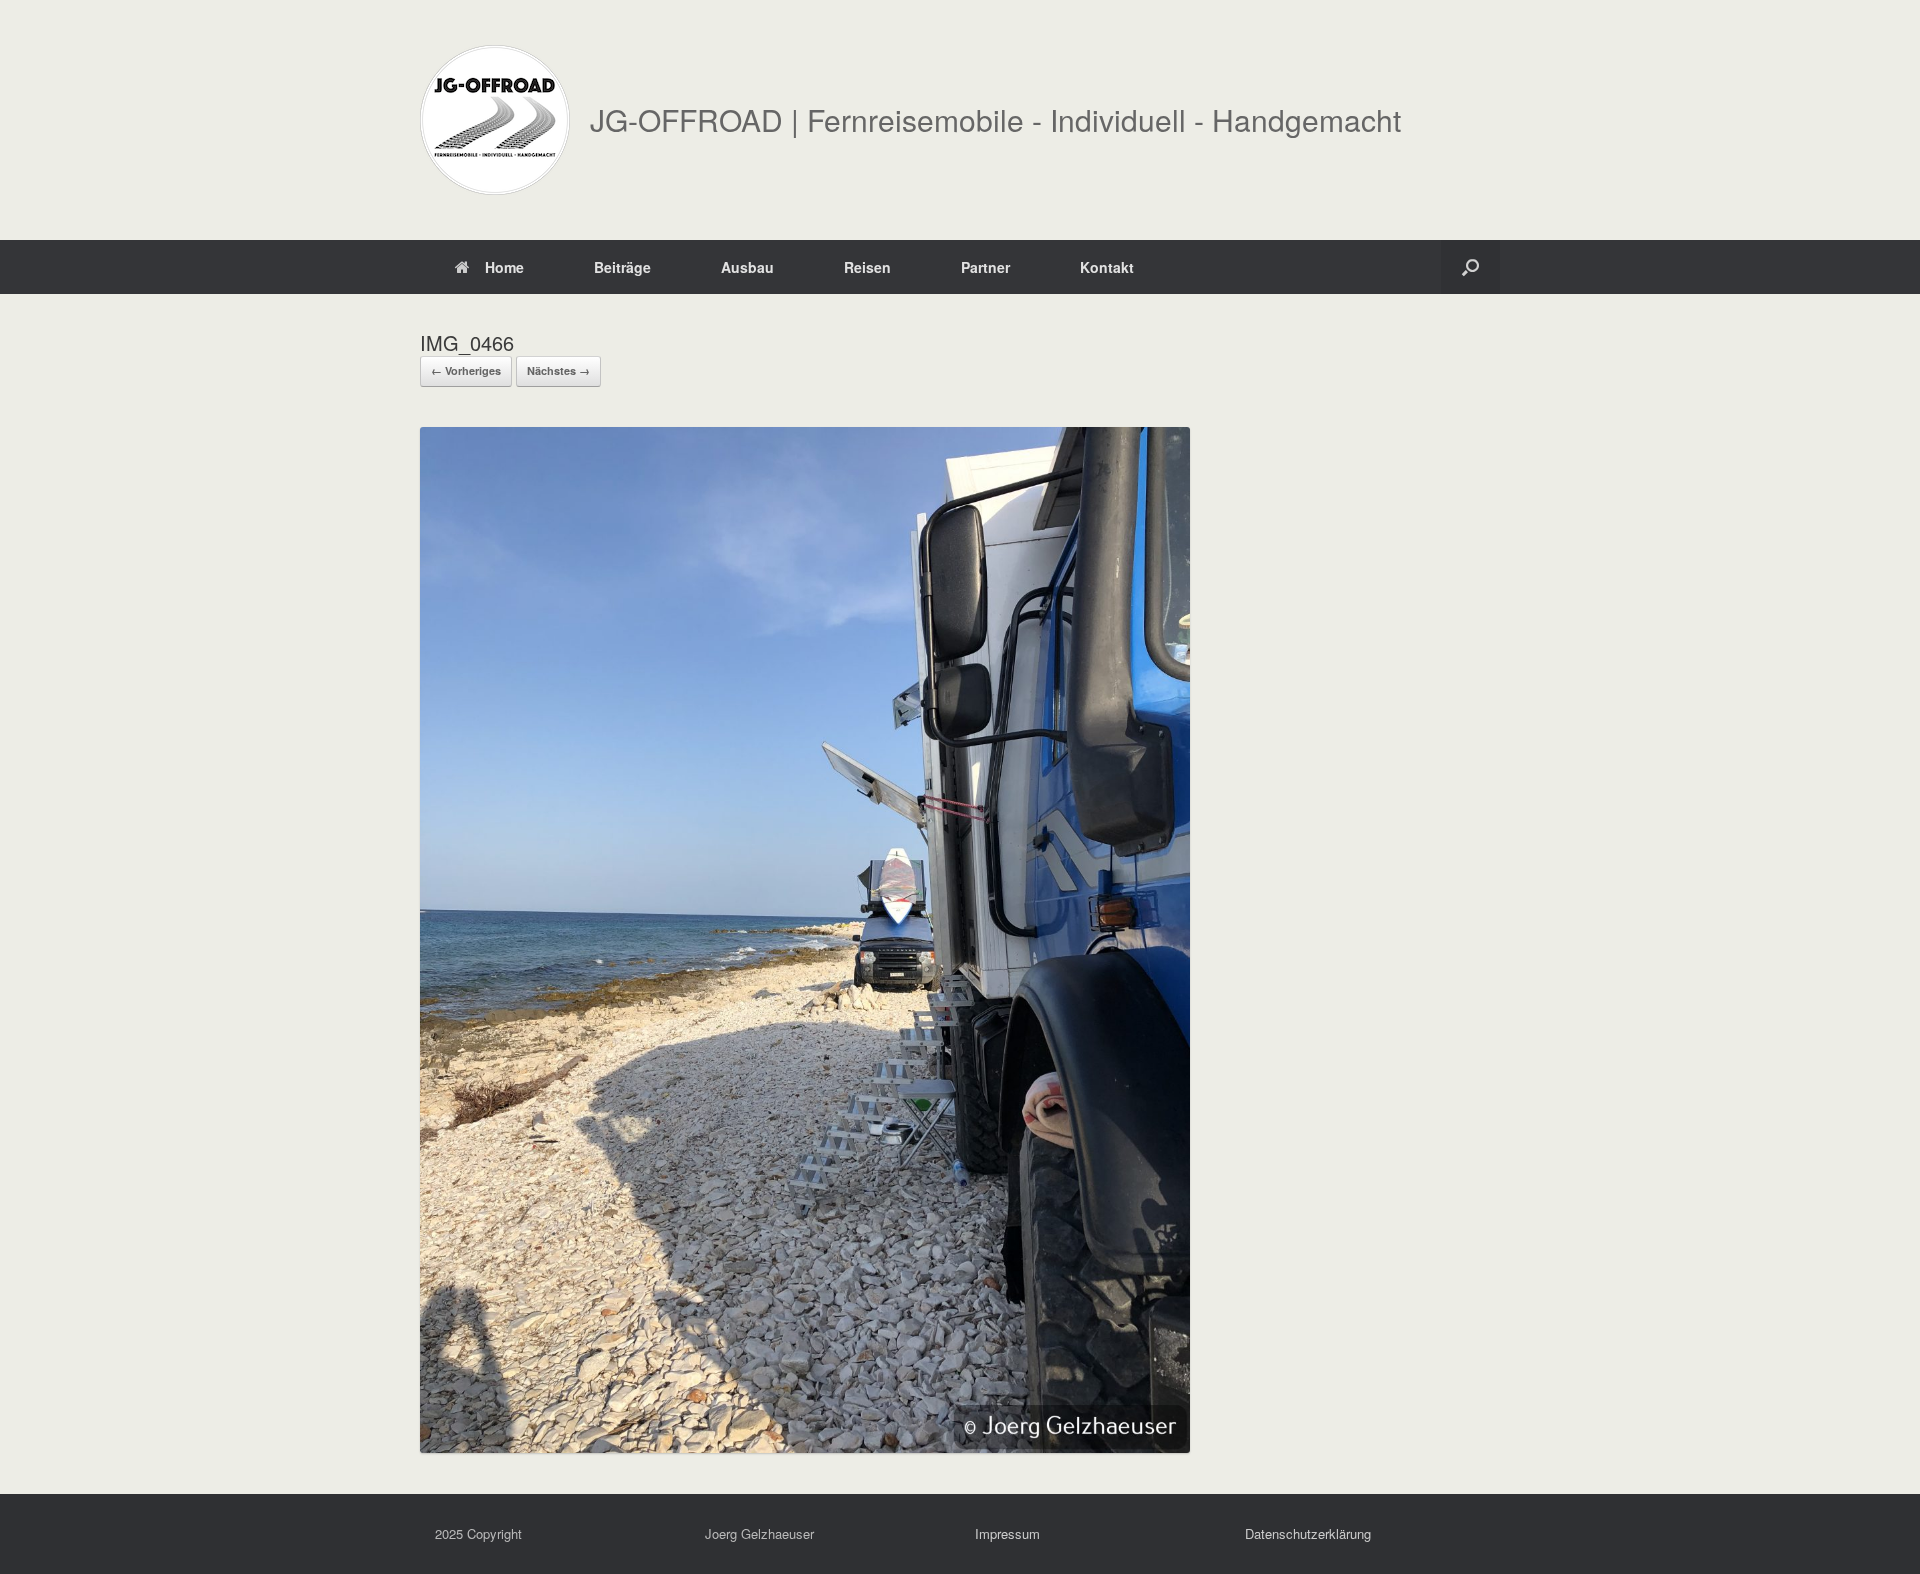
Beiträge (622, 267)
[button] (1470, 267)
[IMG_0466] (805, 1446)
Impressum (1007, 1533)
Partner (985, 267)
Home (504, 267)
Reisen (867, 267)
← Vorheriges (466, 370)
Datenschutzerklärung (1308, 1533)
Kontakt (1107, 267)
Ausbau (747, 267)
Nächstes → (558, 370)
